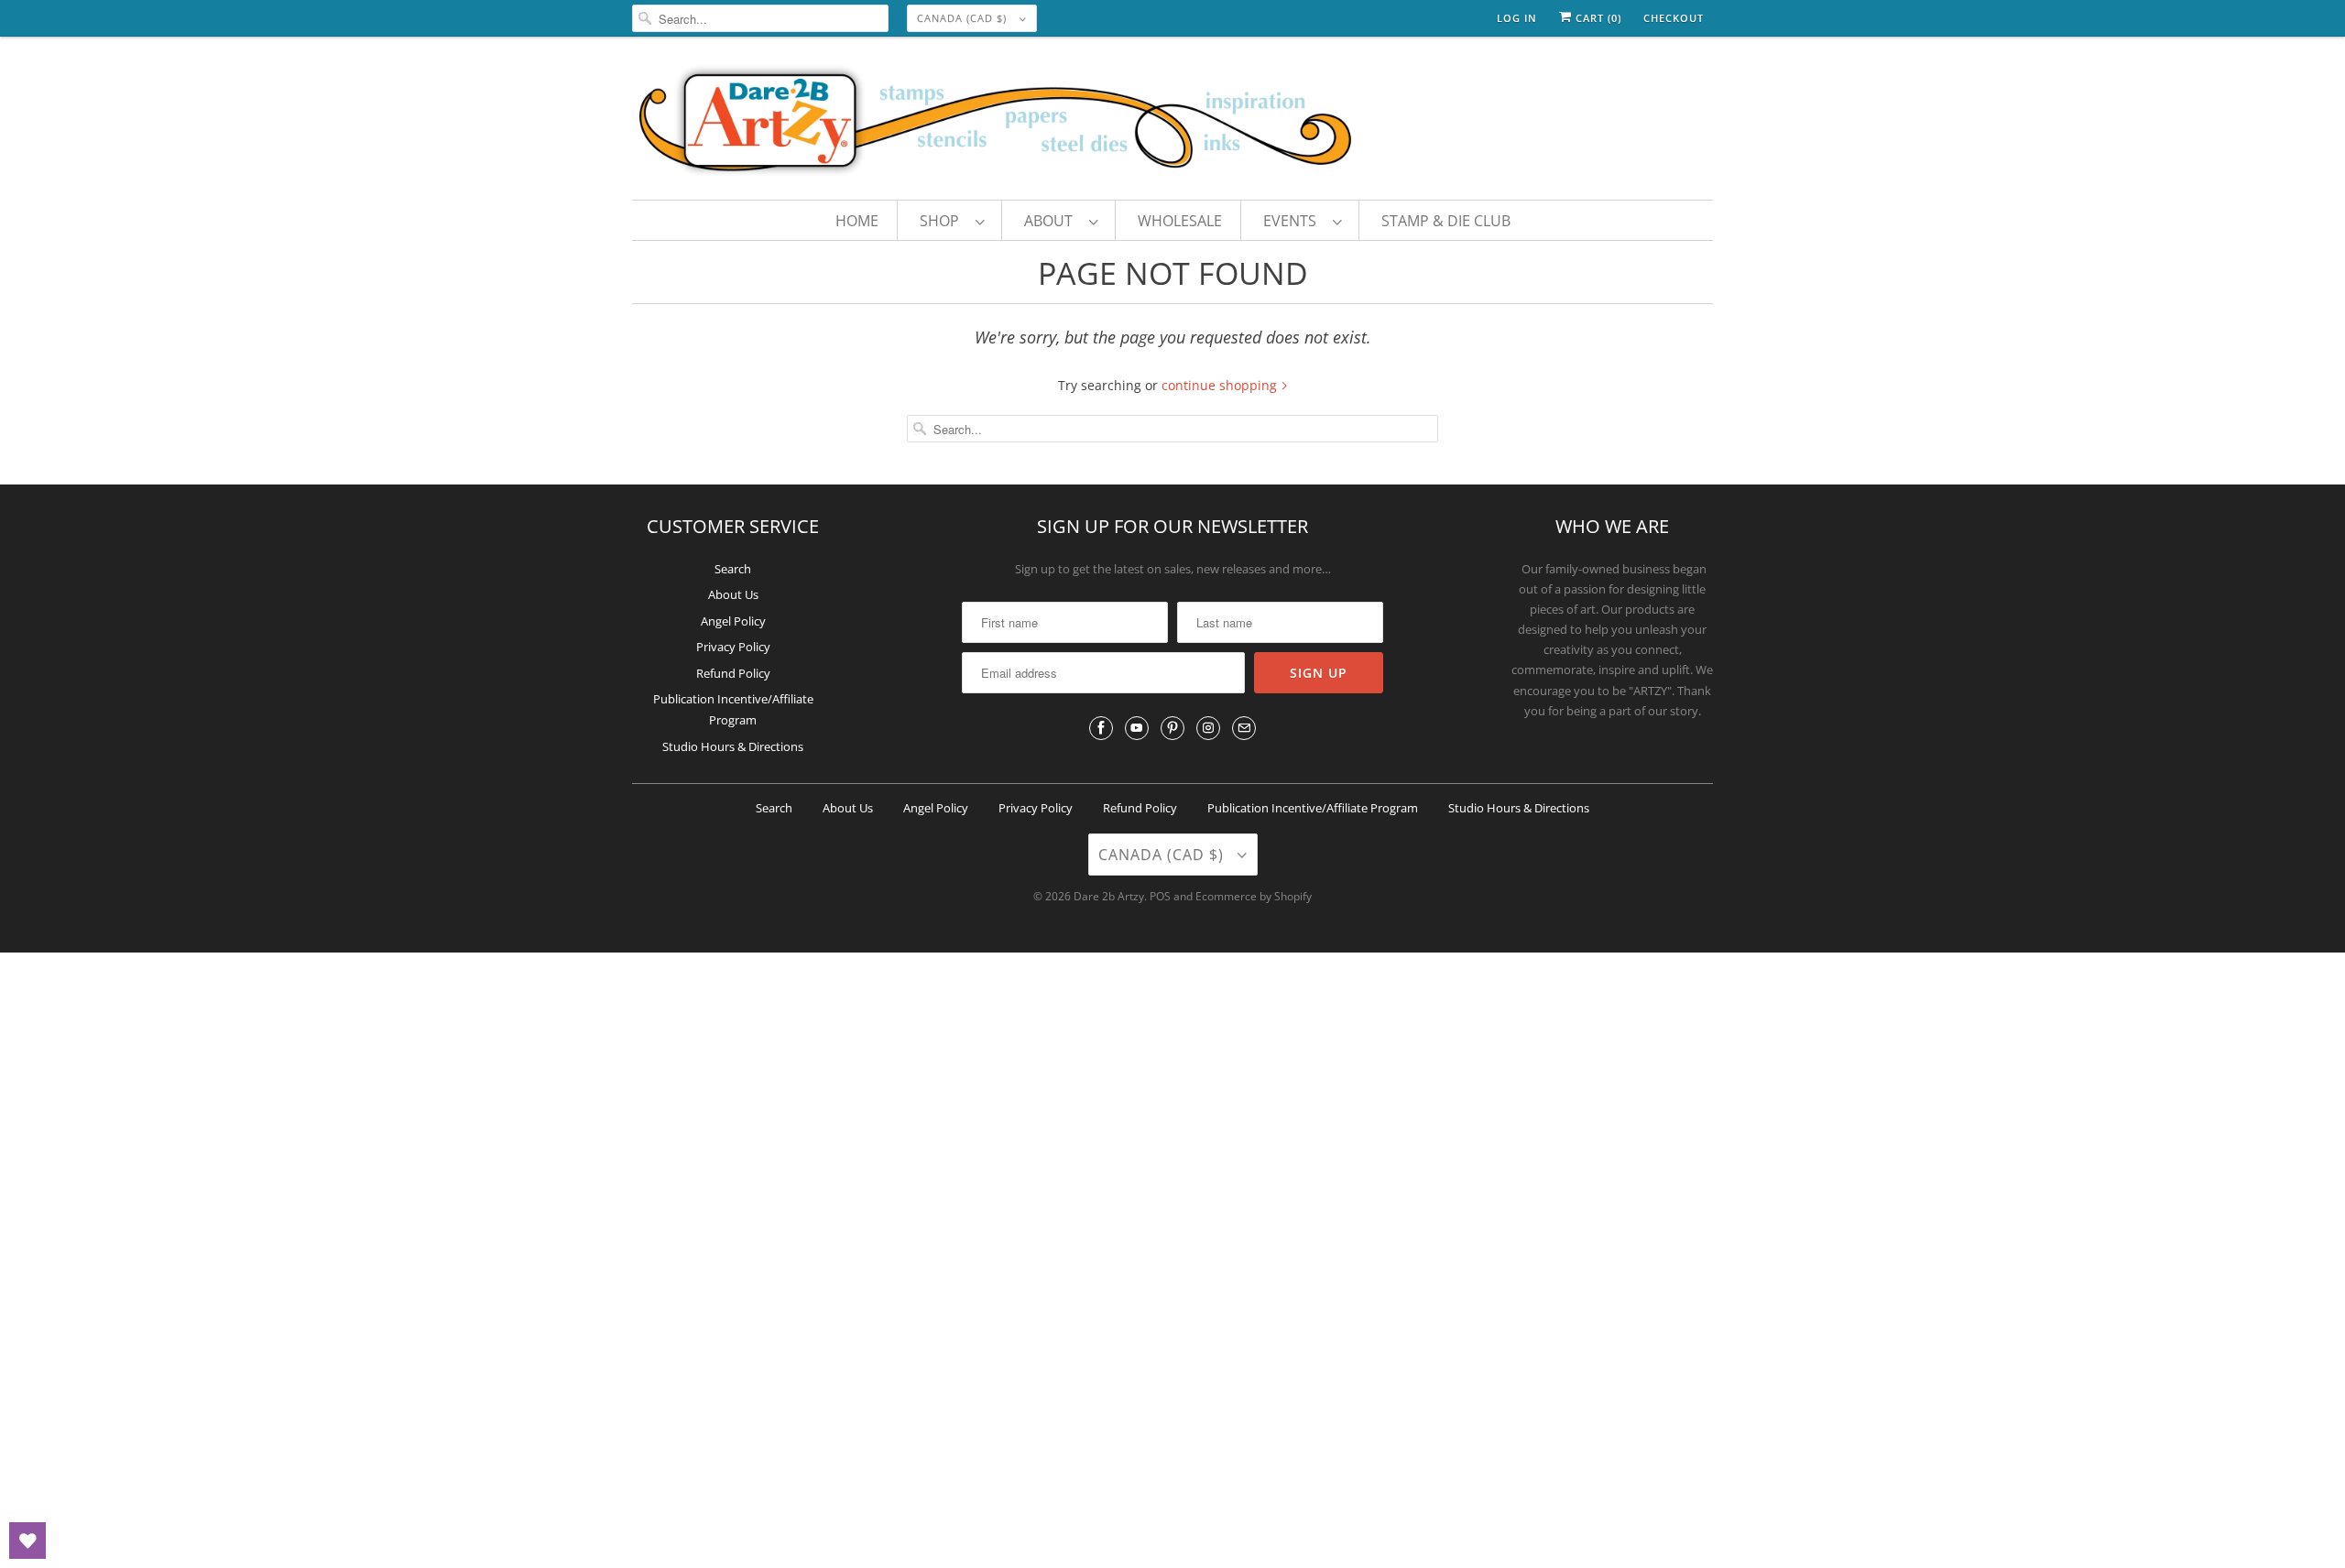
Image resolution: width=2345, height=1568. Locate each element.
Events (1293, 221)
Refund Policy (733, 673)
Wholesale (1180, 221)
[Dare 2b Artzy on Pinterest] (1172, 728)
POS (1160, 896)
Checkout (1674, 18)
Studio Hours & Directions (733, 746)
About (1052, 221)
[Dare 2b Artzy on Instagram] (1208, 728)
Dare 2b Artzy (1109, 896)
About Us (733, 594)
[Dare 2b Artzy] (1172, 123)
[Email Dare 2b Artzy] (1244, 728)
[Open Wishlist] (27, 1541)
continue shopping (1221, 385)
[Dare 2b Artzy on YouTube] (1137, 728)
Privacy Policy (733, 647)
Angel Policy (733, 621)
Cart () (1597, 18)
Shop (943, 221)
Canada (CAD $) (964, 18)
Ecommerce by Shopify (1254, 896)
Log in (1517, 18)
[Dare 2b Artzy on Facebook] (1101, 728)
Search (733, 569)
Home (857, 221)
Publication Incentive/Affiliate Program (1313, 808)
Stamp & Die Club (1446, 221)
